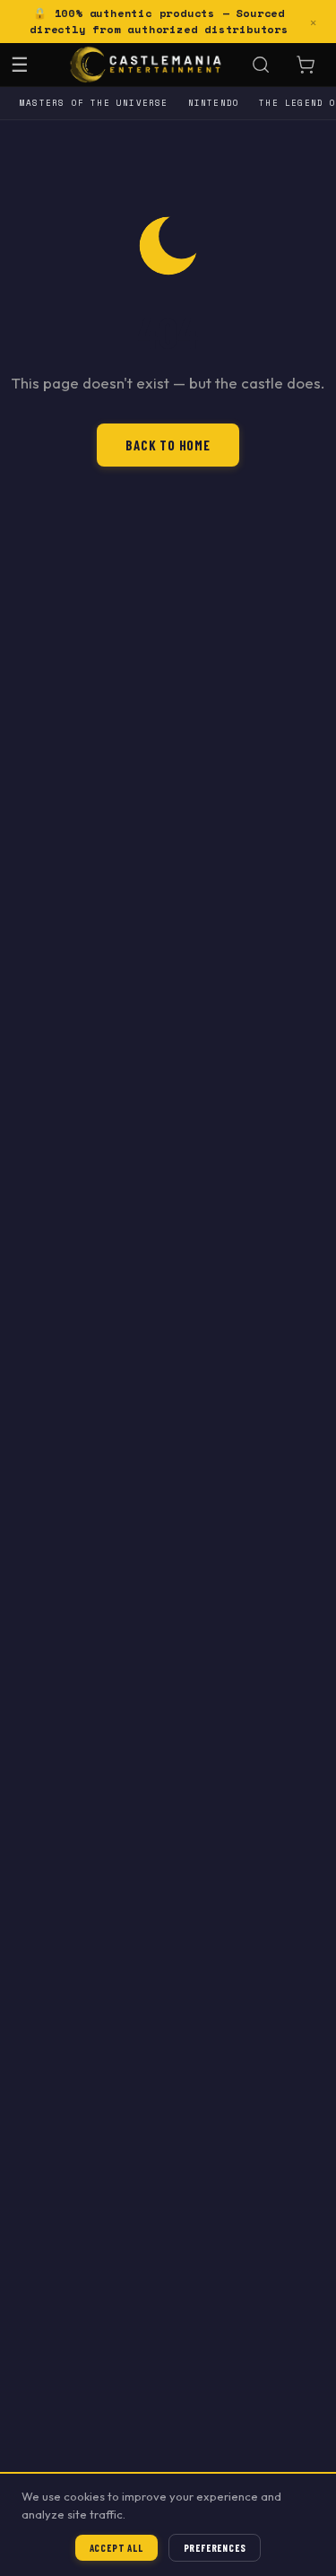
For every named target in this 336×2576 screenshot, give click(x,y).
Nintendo (214, 103)
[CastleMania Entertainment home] (146, 65)
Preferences (215, 2548)
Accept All (116, 2548)
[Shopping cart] (306, 65)
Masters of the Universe (94, 103)
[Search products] (261, 65)
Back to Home (168, 445)
